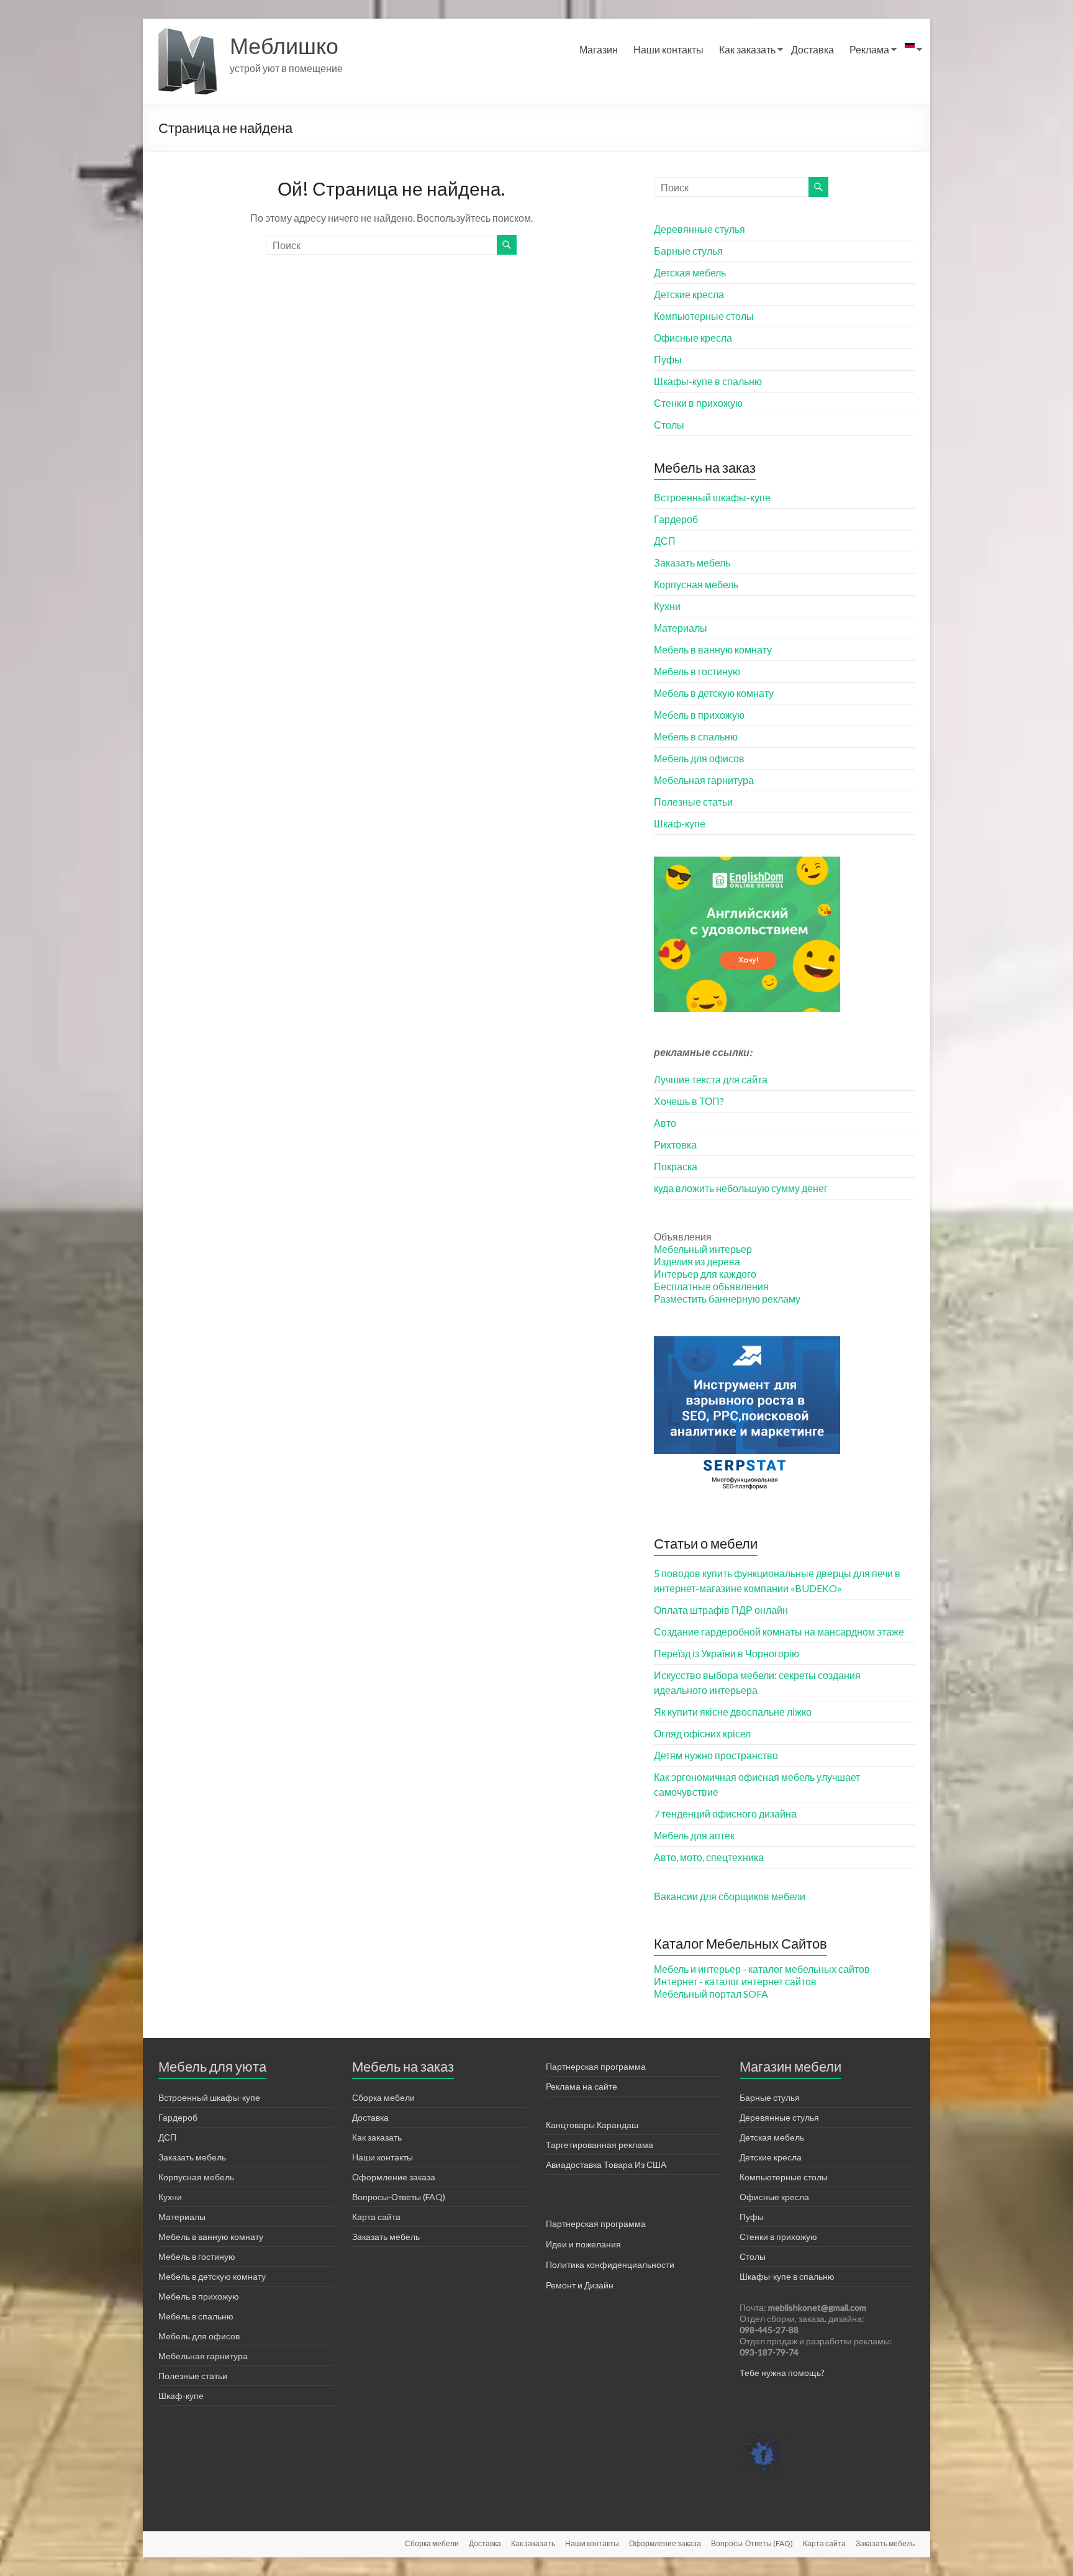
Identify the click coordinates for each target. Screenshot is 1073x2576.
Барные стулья (688, 251)
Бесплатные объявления (711, 1286)
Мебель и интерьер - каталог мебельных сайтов (762, 1969)
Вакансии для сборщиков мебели (730, 1896)
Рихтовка (675, 1145)
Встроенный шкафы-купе (712, 497)
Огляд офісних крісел (702, 1733)
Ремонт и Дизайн (580, 2285)
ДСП (665, 541)
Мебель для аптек (694, 1835)
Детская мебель (690, 272)
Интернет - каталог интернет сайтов (735, 1981)
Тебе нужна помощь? (782, 2373)
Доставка (813, 49)
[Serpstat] (747, 1342)
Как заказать (747, 49)
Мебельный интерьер (703, 1249)
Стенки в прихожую (698, 403)
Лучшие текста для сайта (711, 1079)
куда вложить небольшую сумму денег (741, 1188)
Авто (665, 1123)
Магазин (599, 49)
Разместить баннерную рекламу (727, 1299)
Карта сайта (376, 2217)
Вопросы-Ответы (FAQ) (399, 2197)
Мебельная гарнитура (704, 780)
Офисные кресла (693, 338)
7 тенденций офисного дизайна (725, 1814)
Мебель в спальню (696, 736)
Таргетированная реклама (600, 2145)
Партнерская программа (596, 2066)
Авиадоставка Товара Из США (606, 2164)
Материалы (681, 628)
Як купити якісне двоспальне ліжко (733, 1712)
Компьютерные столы (704, 316)
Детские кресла (689, 294)
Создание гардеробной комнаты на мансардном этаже (779, 1632)
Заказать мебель (692, 562)
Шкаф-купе (680, 823)
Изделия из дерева (697, 1261)
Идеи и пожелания (583, 2244)
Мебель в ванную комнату (713, 649)
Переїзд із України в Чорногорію (727, 1653)
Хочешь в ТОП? (689, 1101)
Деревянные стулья (699, 229)
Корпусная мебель (696, 584)
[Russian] (910, 50)
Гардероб (676, 519)
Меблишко (284, 45)
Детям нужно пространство (716, 1755)
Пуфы (668, 359)
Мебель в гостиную (697, 671)
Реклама (869, 49)
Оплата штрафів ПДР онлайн (721, 1610)
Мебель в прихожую (699, 715)
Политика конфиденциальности (610, 2264)
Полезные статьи (693, 802)
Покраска (676, 1166)
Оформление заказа (394, 2177)
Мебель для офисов (699, 758)
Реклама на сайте (582, 2086)
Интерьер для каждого (705, 1274)
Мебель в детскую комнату (714, 693)
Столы (669, 425)
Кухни (667, 606)
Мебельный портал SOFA (711, 1994)
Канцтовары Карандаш (592, 2125)
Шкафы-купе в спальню (708, 381)
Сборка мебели (383, 2097)
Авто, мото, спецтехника (709, 1857)
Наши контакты (668, 49)
